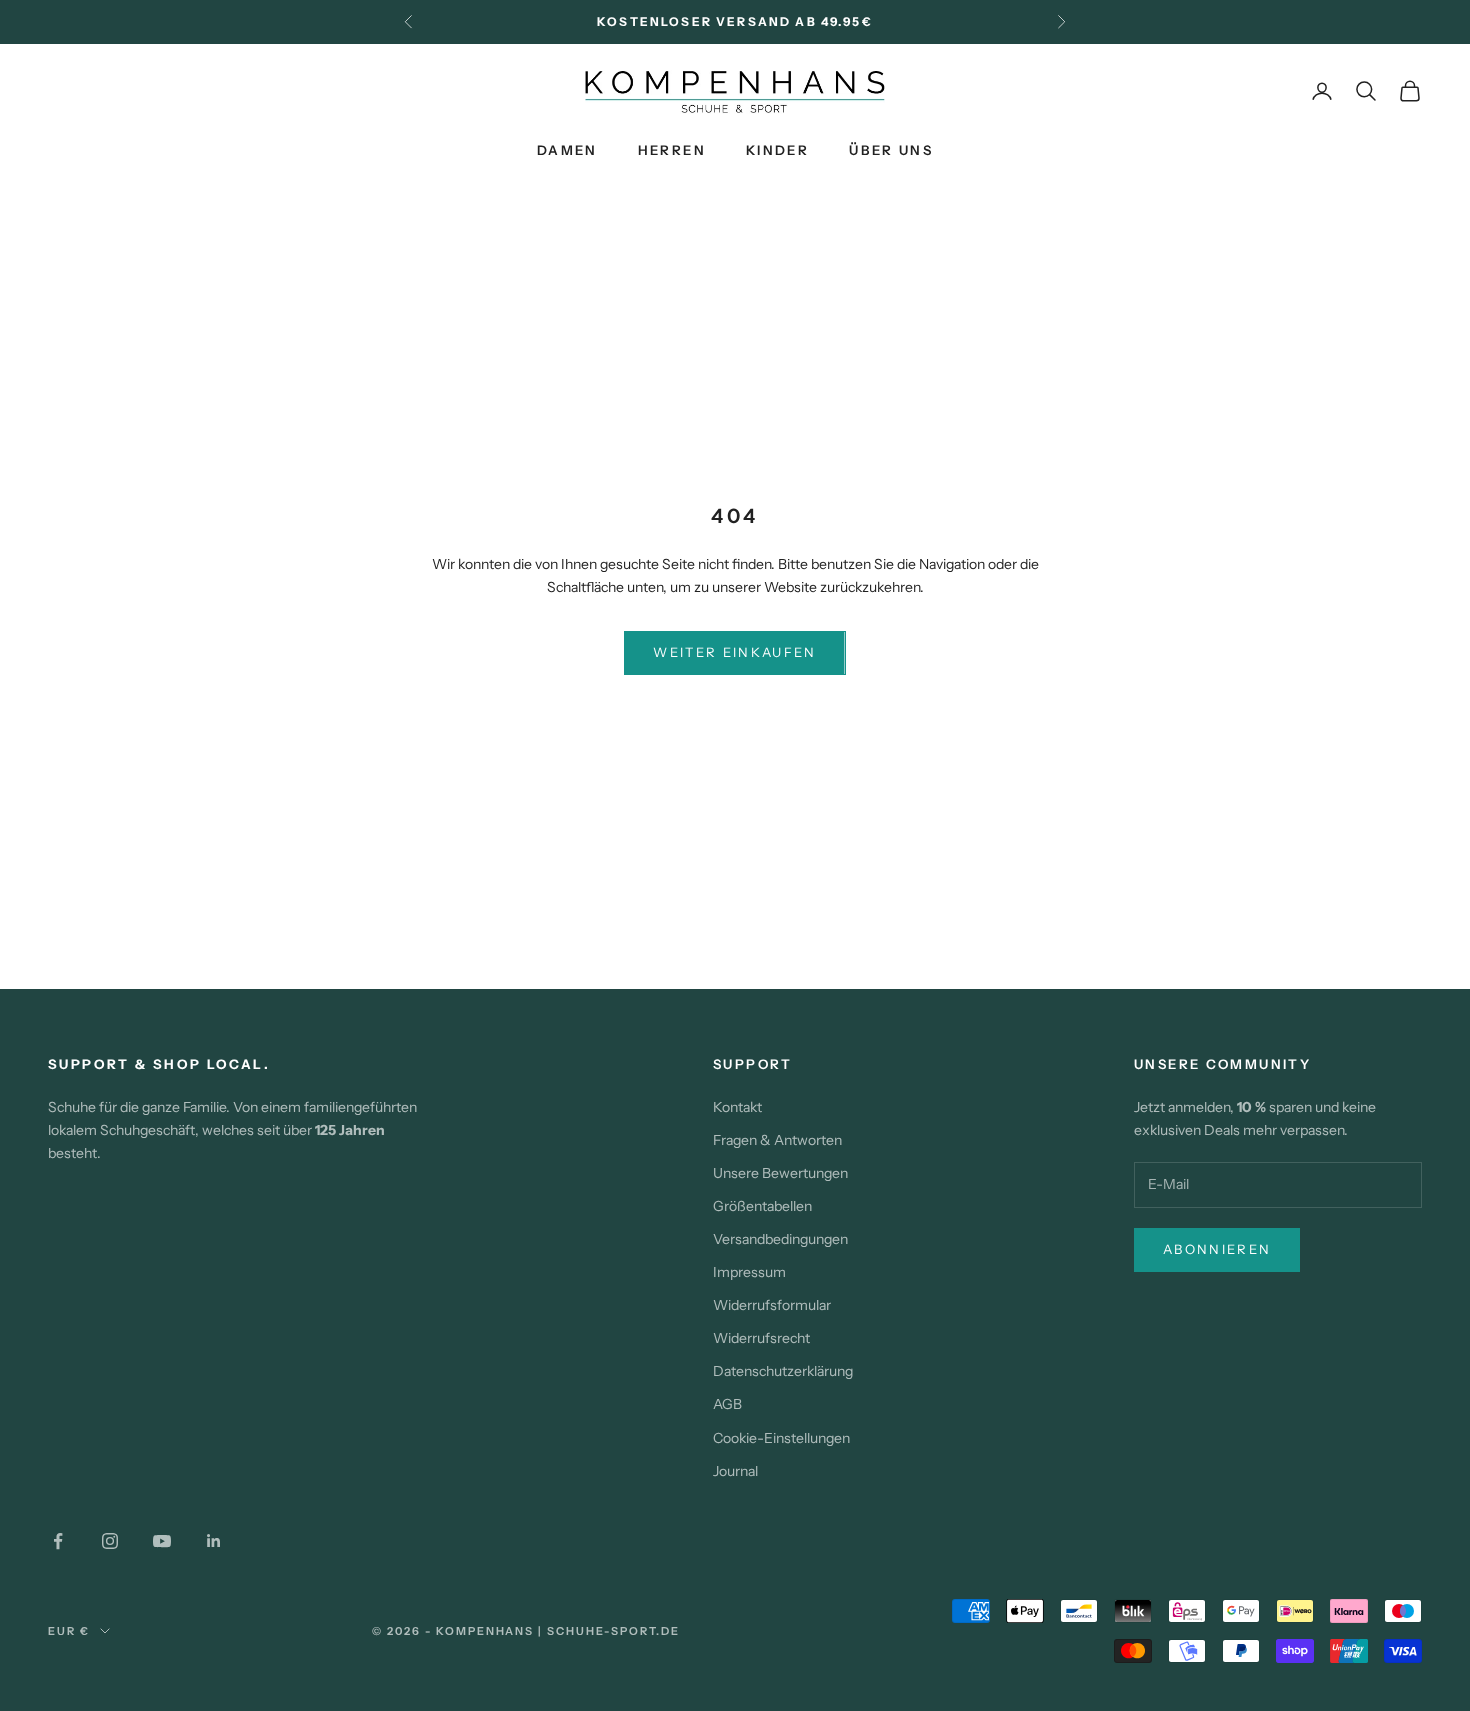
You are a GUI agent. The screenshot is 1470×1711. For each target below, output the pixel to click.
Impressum (749, 1272)
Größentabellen (762, 1206)
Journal (735, 1471)
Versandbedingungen (780, 1239)
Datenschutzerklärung (783, 1371)
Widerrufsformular (772, 1305)
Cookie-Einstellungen (781, 1438)
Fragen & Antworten (777, 1140)
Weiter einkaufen (734, 652)
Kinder (777, 150)
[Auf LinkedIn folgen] (214, 1541)
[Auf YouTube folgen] (162, 1541)
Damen (567, 150)
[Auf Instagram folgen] (110, 1541)
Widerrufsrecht (761, 1338)
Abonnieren (1217, 1249)
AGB (727, 1404)
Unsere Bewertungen (780, 1173)
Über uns (891, 150)
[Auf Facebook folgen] (58, 1541)
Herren (672, 150)
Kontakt (737, 1107)
